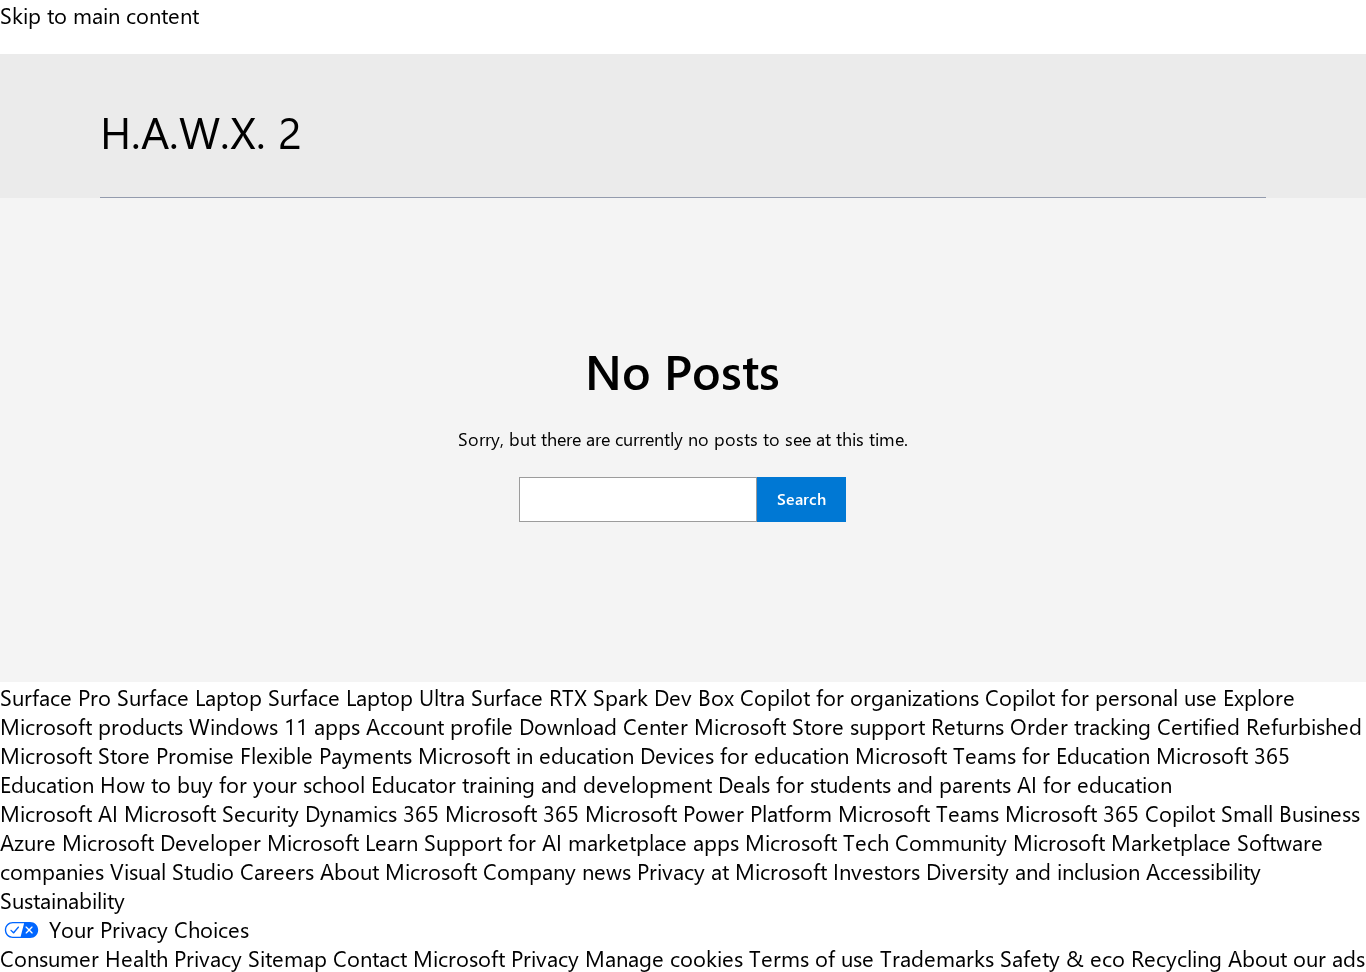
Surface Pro (55, 696)
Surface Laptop (189, 696)
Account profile (439, 725)
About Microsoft (398, 870)
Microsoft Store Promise (117, 754)
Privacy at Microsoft (732, 870)
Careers (277, 870)
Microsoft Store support (809, 725)
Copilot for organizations (859, 696)
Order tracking (1080, 725)
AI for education (1094, 783)
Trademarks (937, 957)
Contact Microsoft (419, 957)
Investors (876, 870)
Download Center (603, 725)
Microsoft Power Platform (708, 812)
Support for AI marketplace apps (581, 841)
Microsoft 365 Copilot (1110, 812)
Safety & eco (1062, 957)
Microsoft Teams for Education (1002, 754)
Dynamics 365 (372, 812)
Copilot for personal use (1101, 696)
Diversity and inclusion (1033, 870)
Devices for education (744, 754)
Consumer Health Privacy (121, 957)
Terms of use (811, 957)
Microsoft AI (59, 812)
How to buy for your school (232, 783)
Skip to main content (99, 14)
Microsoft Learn (342, 841)
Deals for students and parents (864, 783)
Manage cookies (664, 957)
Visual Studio (172, 870)
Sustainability (62, 899)
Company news (557, 870)
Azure (28, 841)
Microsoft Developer (161, 841)
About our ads (1296, 957)
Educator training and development (541, 783)
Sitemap (287, 957)
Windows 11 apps (274, 725)
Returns (967, 725)
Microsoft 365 (512, 812)
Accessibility (1203, 870)
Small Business (1290, 812)
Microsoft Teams (918, 812)
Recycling (1176, 957)
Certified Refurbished (1259, 725)
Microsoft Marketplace (1122, 841)
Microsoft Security (211, 812)
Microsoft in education (526, 754)
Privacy (548, 957)
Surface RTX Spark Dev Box (602, 696)
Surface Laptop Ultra (366, 696)
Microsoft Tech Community (876, 841)
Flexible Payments (326, 754)
